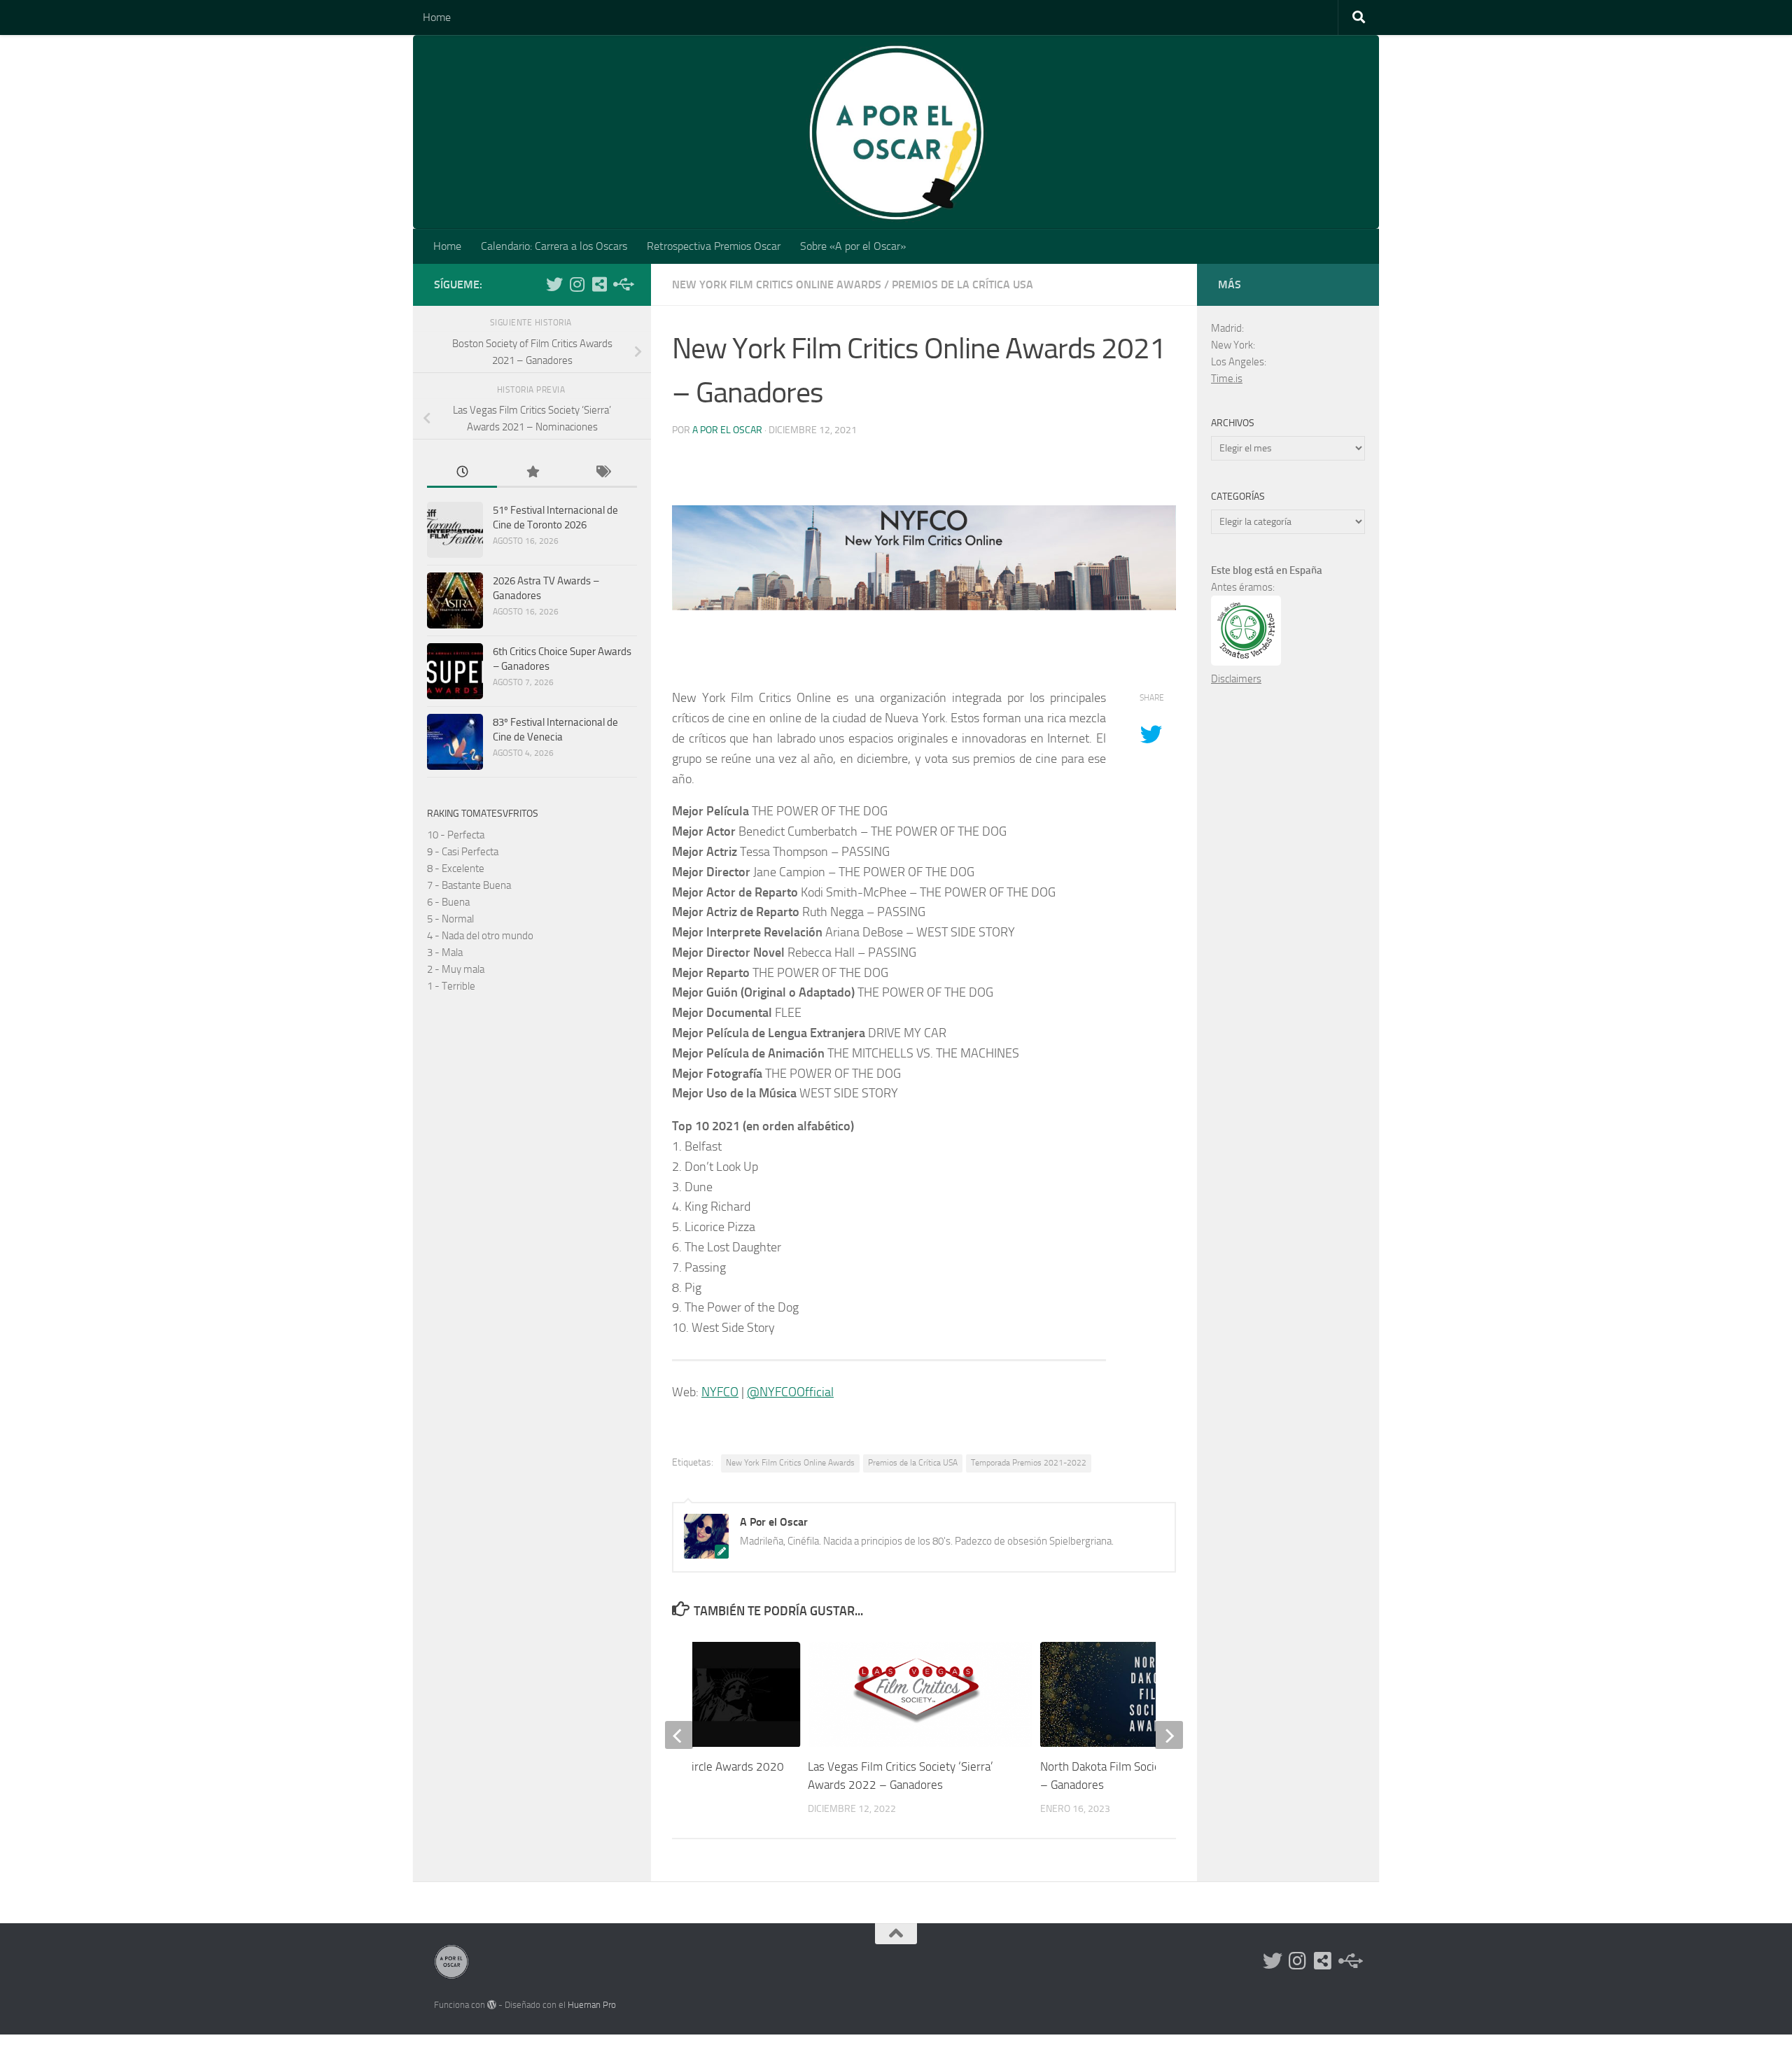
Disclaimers (1236, 679)
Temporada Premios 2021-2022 (1029, 1463)
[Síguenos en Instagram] (577, 284)
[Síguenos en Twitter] (554, 284)
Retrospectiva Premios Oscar (714, 246)
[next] (1169, 1735)
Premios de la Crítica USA (962, 284)
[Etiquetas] (602, 473)
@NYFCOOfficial (790, 1392)
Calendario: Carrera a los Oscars (554, 246)
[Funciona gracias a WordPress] (492, 2005)
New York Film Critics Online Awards (777, 284)
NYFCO (720, 1392)
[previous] (679, 1735)
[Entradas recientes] (462, 473)
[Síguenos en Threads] (622, 284)
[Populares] (532, 473)
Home (437, 17)
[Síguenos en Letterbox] (599, 284)
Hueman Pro (592, 2005)
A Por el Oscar (727, 430)
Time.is (1227, 379)
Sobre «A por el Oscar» (853, 246)
